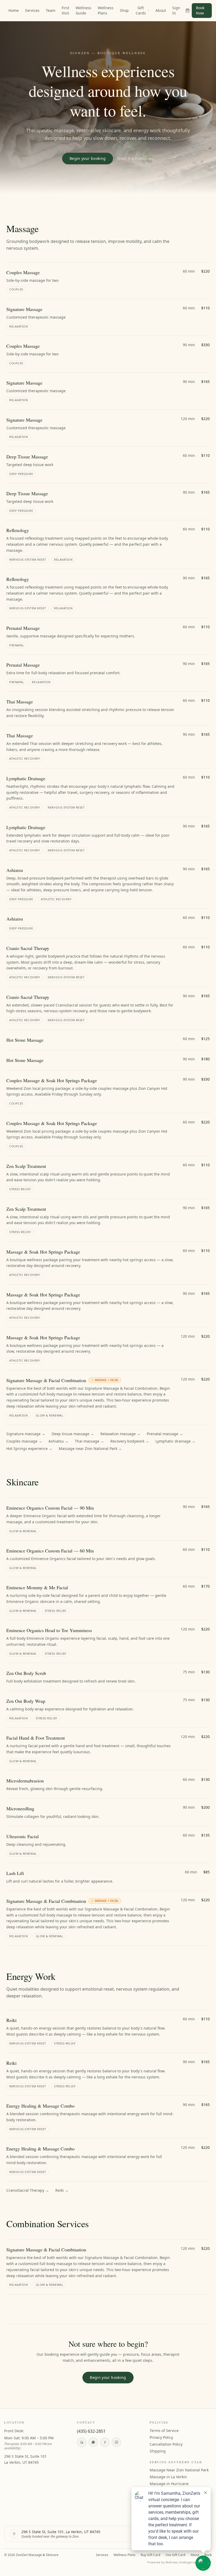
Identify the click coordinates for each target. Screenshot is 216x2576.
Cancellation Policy (166, 2444)
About (161, 10)
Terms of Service (164, 2431)
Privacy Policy (161, 2437)
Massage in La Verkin (168, 2477)
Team (51, 10)
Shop (124, 10)
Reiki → (62, 2190)
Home (14, 10)
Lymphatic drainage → (175, 1441)
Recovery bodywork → (130, 1441)
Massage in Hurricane (169, 2484)
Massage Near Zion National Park (179, 2470)
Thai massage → (89, 1441)
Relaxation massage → (120, 1434)
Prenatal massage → (165, 1434)
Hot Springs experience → (29, 1448)
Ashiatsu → (58, 1441)
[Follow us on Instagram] (116, 2442)
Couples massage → (24, 1441)
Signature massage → (26, 1434)
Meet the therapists (136, 158)
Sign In (176, 10)
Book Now (200, 10)
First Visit (65, 10)
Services (32, 10)
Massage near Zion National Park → (90, 1448)
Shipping (158, 2451)
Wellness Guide (84, 10)
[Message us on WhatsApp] (93, 2442)
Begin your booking (88, 158)
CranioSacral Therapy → (28, 2190)
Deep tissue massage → (73, 1434)
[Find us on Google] (82, 2442)
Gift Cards (141, 10)
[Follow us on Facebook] (105, 2442)
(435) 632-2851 (91, 2431)
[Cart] (188, 11)
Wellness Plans (106, 10)
